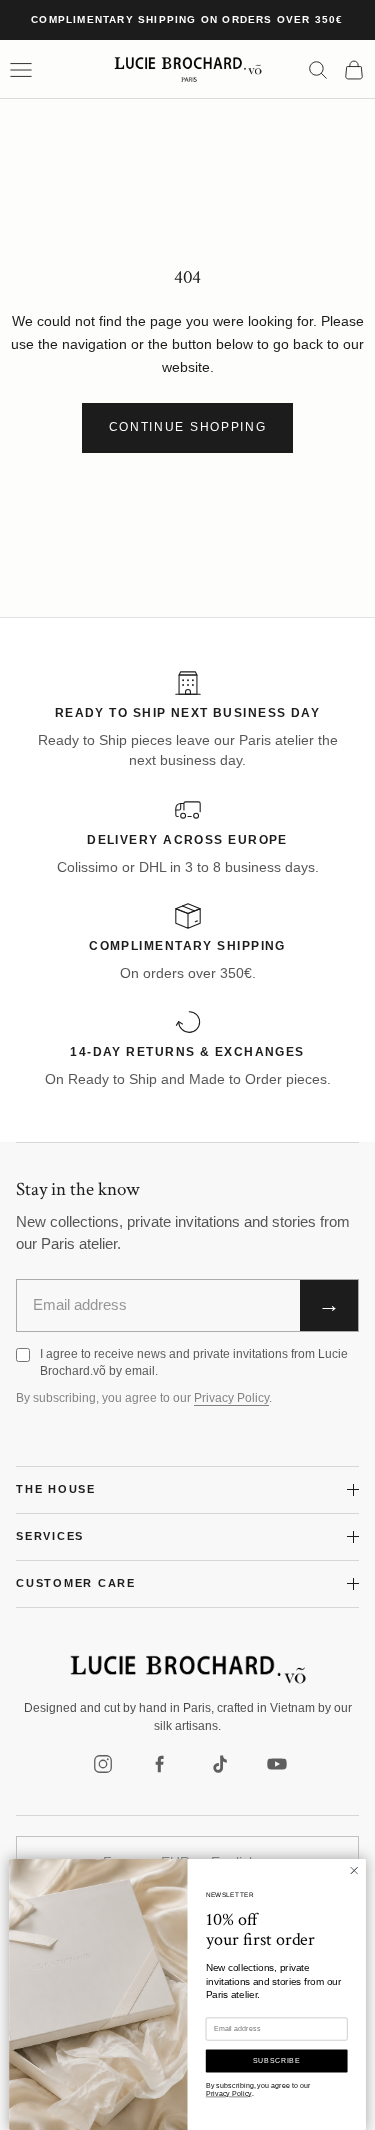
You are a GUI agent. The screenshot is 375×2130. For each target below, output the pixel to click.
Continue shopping (188, 427)
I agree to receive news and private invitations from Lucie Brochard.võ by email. (194, 1362)
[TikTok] (219, 1764)
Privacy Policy (231, 1398)
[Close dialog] (354, 1870)
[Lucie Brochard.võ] (188, 1670)
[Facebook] (161, 1764)
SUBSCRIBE (277, 2061)
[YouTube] (277, 1764)
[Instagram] (103, 1764)
